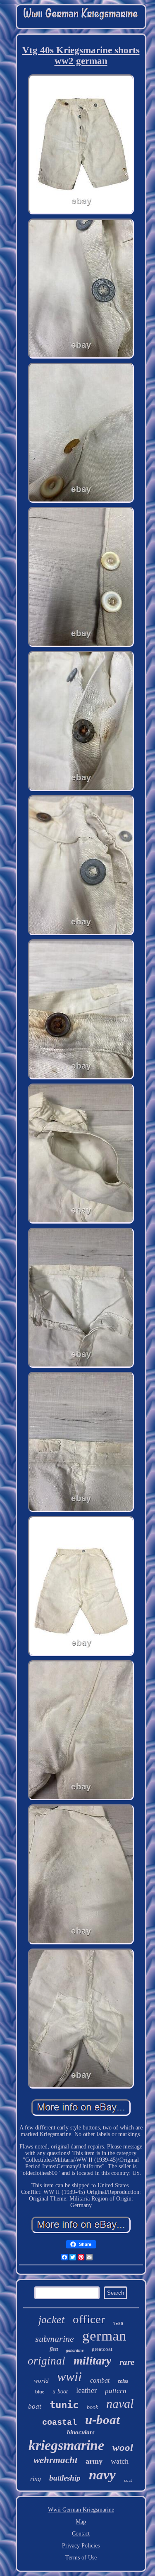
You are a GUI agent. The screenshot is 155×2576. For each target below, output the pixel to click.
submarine (55, 2339)
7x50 (118, 2324)
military (92, 2361)
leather (86, 2390)
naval (120, 2404)
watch (120, 2461)
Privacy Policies (81, 2546)
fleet (54, 2349)
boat (35, 2406)
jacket (51, 2320)
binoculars (81, 2432)
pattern (116, 2391)
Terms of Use (81, 2558)
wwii (69, 2376)
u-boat (103, 2420)
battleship (65, 2478)
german (104, 2336)
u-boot (60, 2392)
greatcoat (102, 2349)
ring (36, 2479)
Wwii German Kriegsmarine (81, 2510)
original (46, 2361)
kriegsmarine (66, 2445)
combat (100, 2380)
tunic (64, 2405)
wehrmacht (55, 2460)
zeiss (123, 2381)
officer (89, 2319)
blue (40, 2392)
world (41, 2381)
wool (123, 2447)
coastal (60, 2423)
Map (81, 2522)
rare (127, 2362)
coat (128, 2480)
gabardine (75, 2350)
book (92, 2407)
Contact (81, 2534)
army (94, 2461)
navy (102, 2475)
